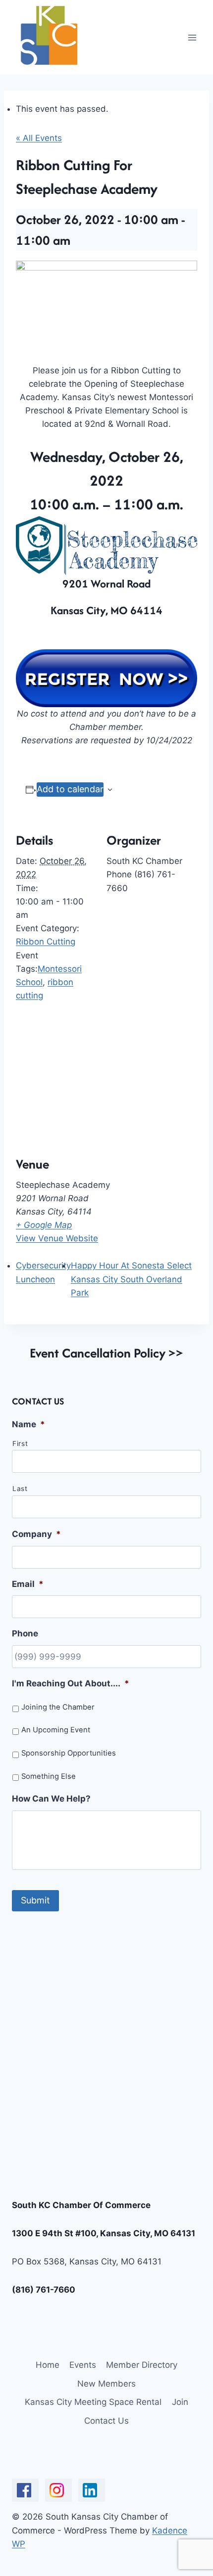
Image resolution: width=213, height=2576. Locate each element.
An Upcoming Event (56, 1730)
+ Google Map (44, 1225)
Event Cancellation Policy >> (106, 1353)
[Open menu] (192, 37)
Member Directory (142, 2365)
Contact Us (106, 2421)
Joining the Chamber (58, 1707)
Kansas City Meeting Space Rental (93, 2402)
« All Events (39, 138)
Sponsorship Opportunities (69, 1753)
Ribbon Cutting (46, 942)
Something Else (49, 1776)
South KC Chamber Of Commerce (81, 2205)
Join (180, 2402)
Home (48, 2365)
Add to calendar (70, 789)
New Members (106, 2384)
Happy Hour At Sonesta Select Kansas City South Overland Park (131, 1279)
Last (20, 1489)
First (20, 1444)
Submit (35, 1900)
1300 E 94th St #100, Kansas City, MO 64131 (104, 2233)
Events (83, 2365)
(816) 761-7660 (44, 2290)
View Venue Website (57, 1238)
